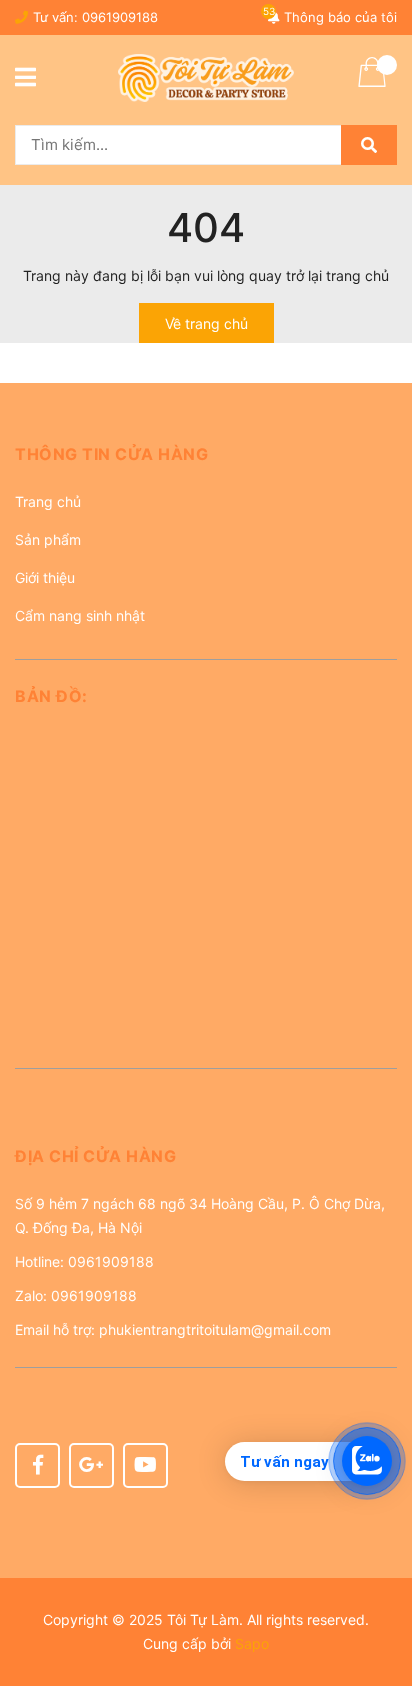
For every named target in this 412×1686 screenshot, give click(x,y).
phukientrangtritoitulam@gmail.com (215, 1329)
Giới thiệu (45, 577)
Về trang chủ (206, 323)
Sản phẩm (48, 539)
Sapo (252, 1643)
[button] (206, 461)
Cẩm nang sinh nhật (80, 615)
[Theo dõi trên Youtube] (145, 1465)
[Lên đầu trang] (377, 1591)
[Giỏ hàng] (372, 85)
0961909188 (120, 17)
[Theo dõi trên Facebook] (37, 1465)
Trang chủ (48, 501)
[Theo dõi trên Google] (91, 1465)
